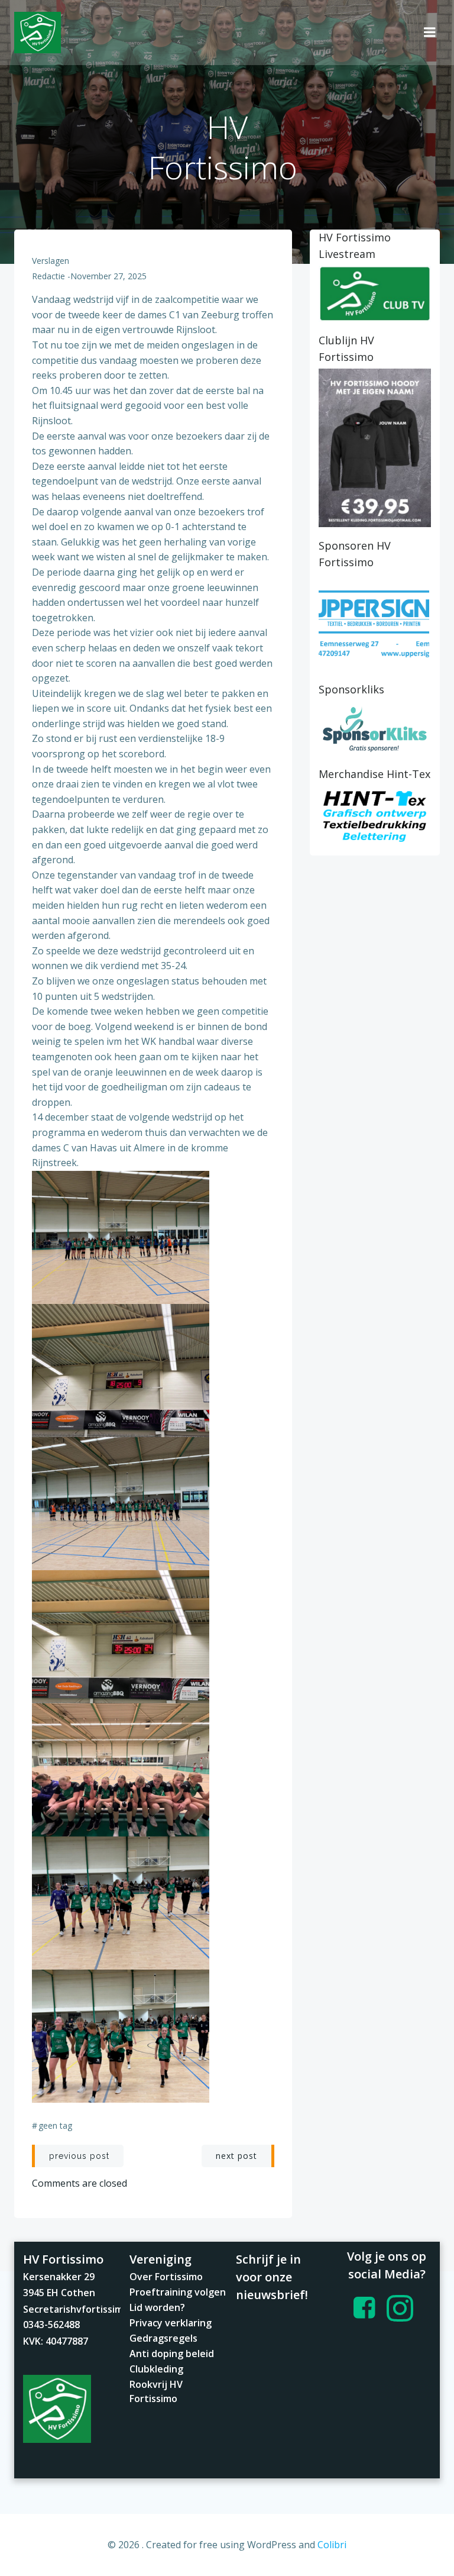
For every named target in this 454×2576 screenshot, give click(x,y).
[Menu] (430, 33)
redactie (48, 276)
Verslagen (51, 261)
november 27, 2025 (108, 276)
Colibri (332, 2545)
